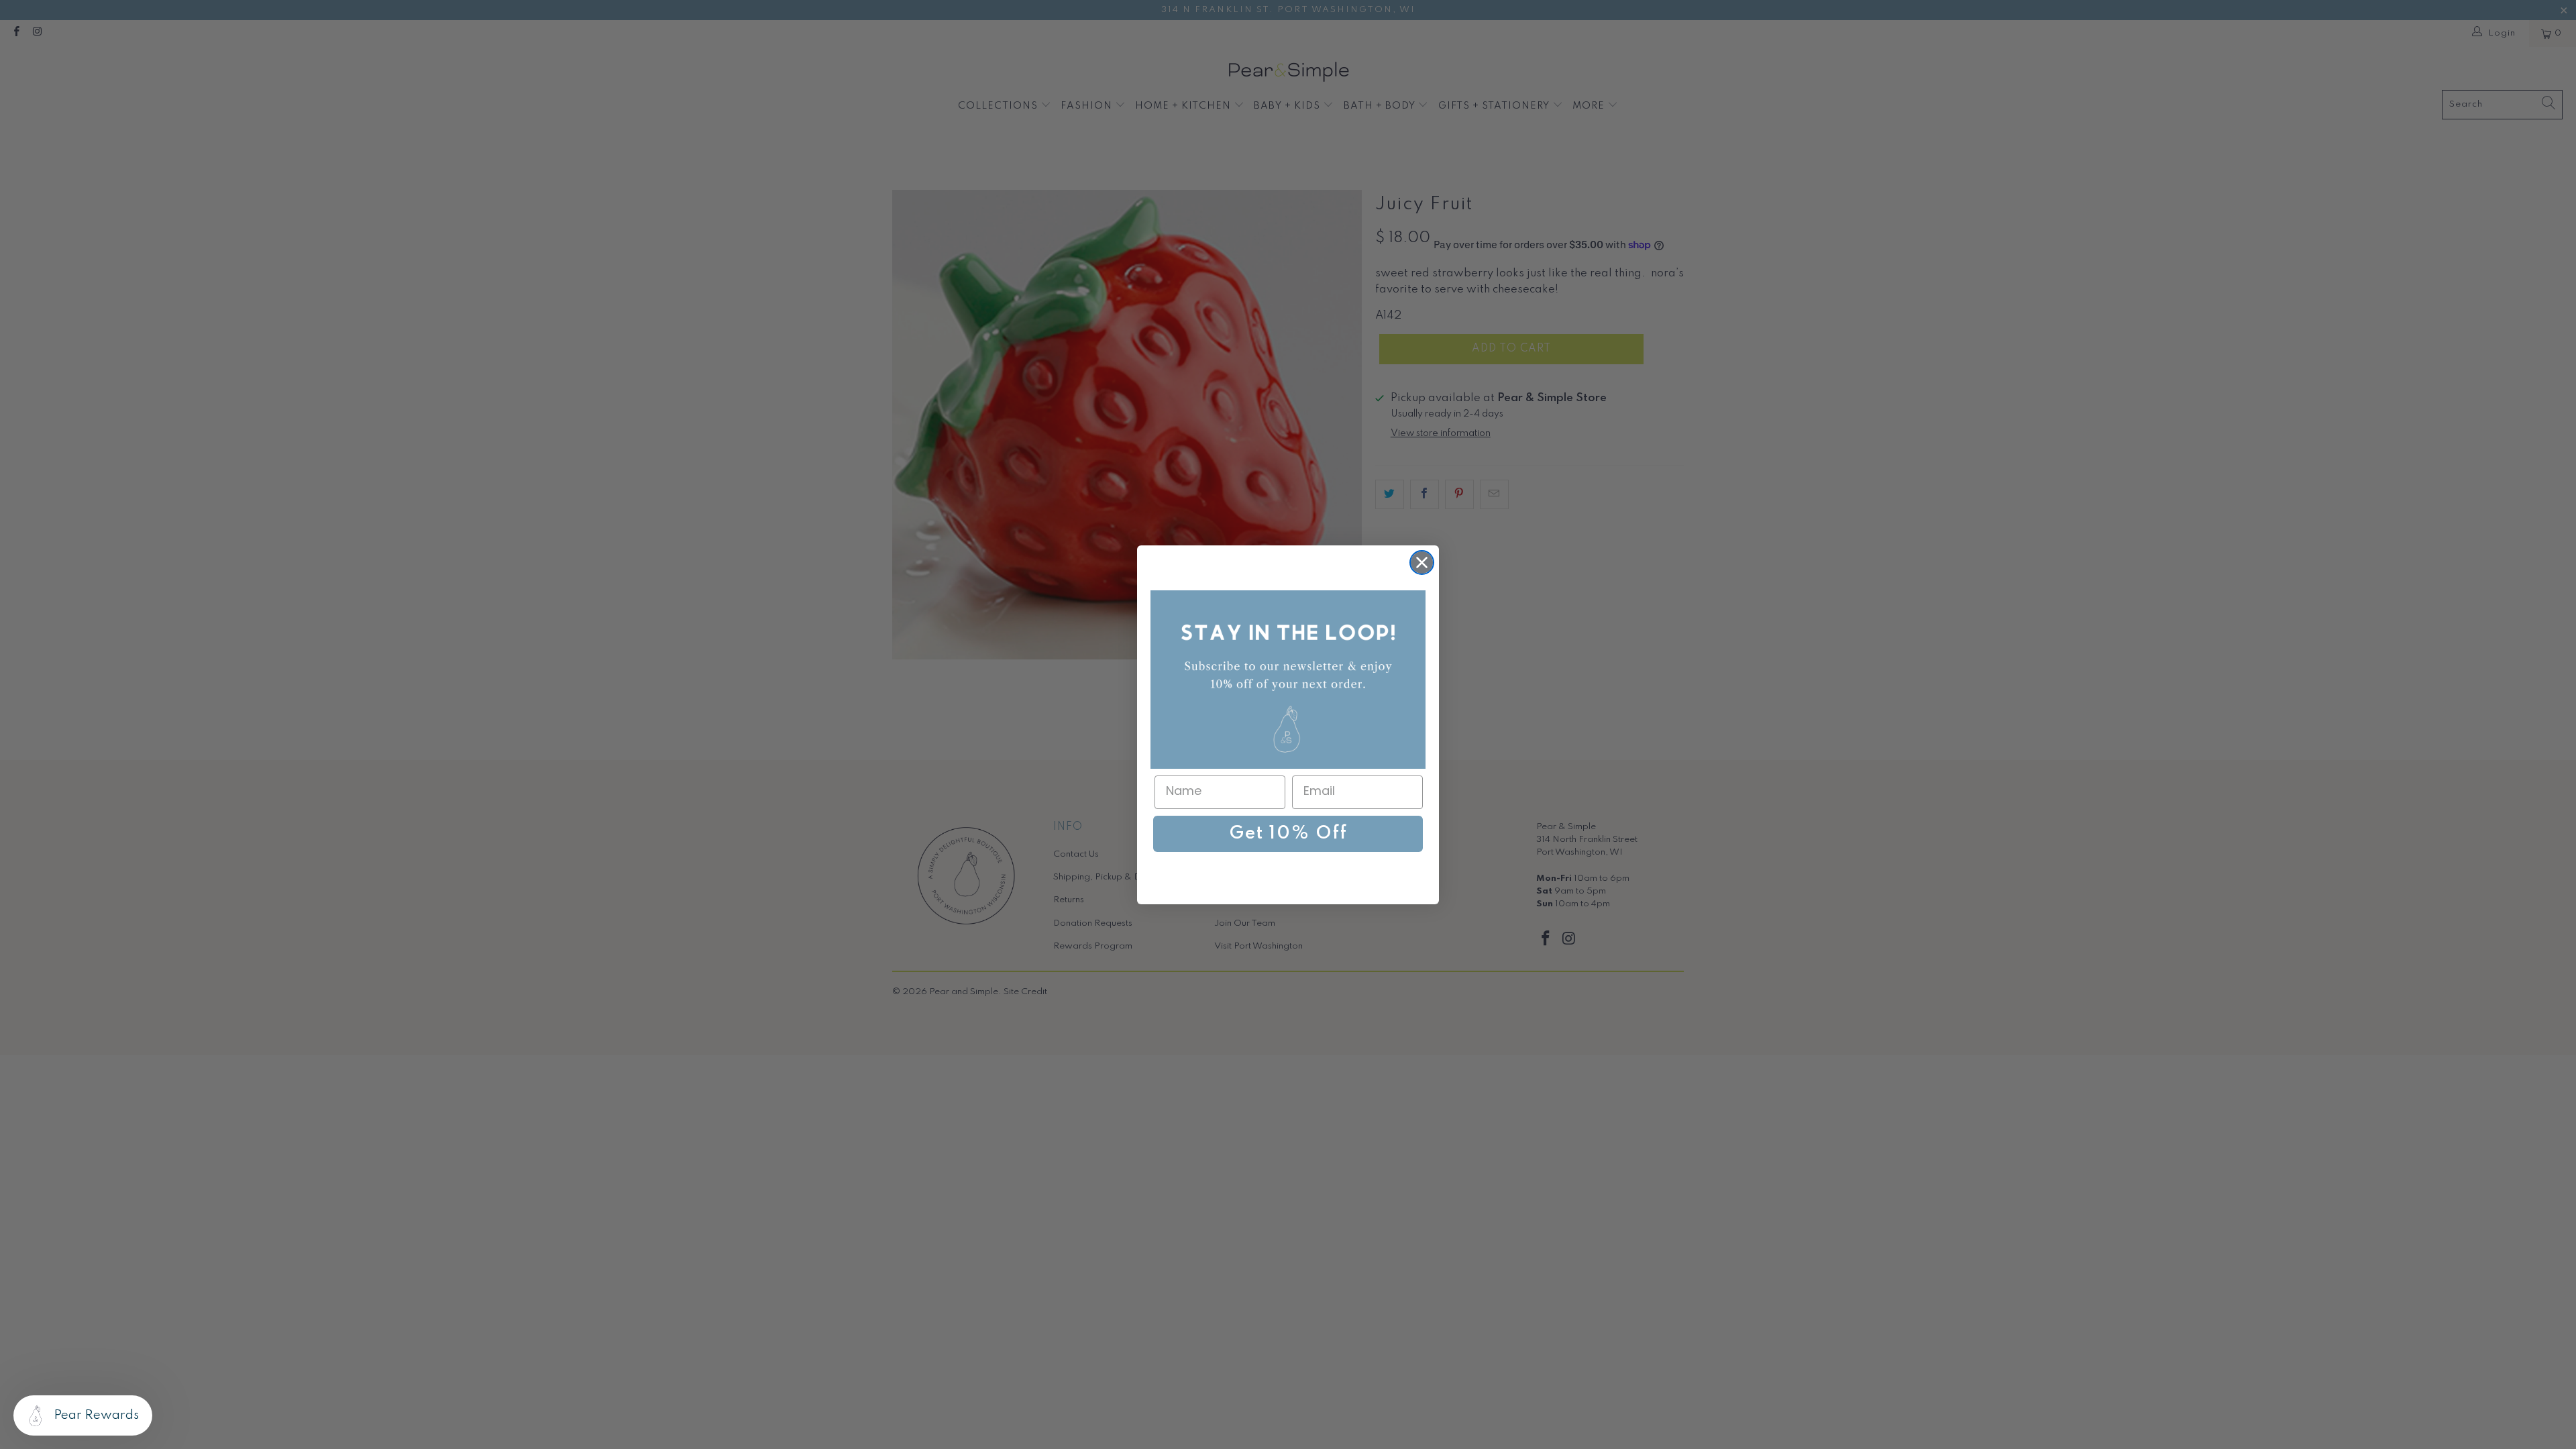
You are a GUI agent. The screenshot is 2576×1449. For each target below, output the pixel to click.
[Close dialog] (1422, 562)
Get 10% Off (1288, 834)
